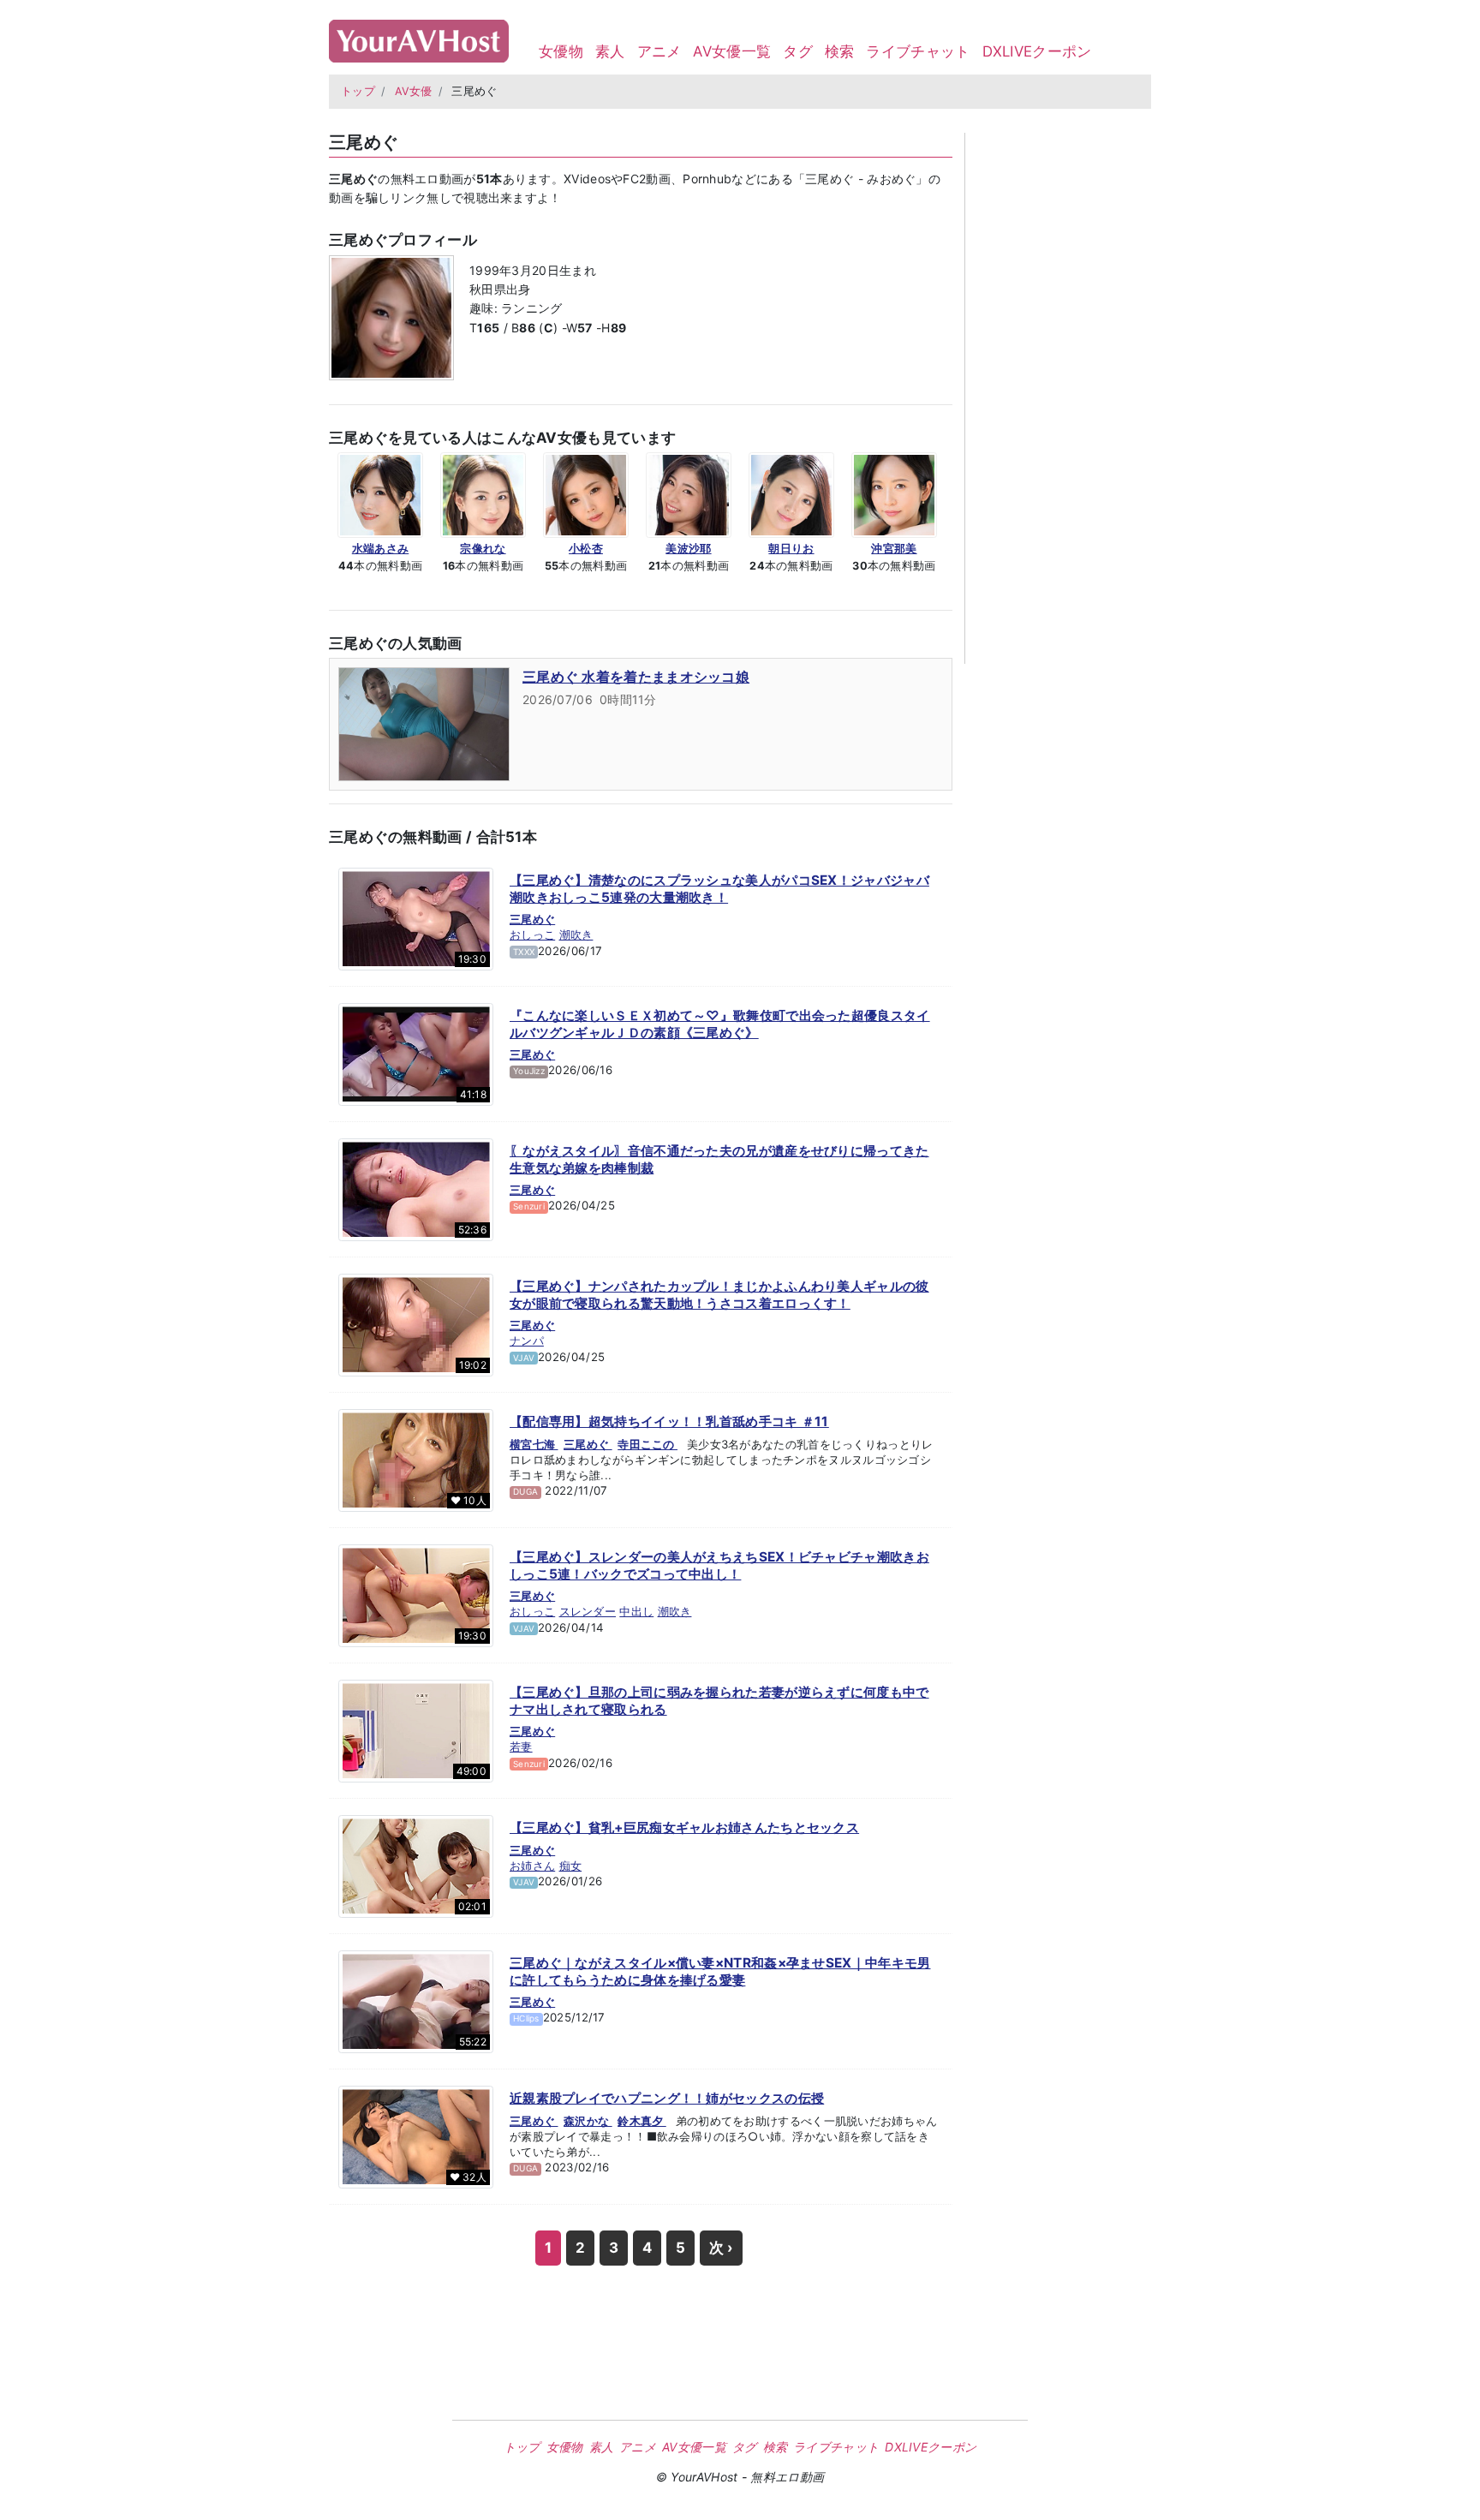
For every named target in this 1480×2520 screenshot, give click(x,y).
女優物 (561, 51)
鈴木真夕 (642, 2121)
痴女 (571, 1866)
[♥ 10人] (416, 1460)
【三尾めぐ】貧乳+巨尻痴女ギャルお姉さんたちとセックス (684, 1827)
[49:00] (416, 1730)
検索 (840, 51)
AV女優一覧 (732, 51)
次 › (721, 2248)
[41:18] (416, 1054)
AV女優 (414, 91)
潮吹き (576, 935)
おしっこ (532, 935)
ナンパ (527, 1341)
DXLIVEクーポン (1037, 51)
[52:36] (416, 1189)
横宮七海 (534, 1444)
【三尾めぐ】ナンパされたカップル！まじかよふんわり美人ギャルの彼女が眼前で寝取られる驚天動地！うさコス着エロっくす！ (719, 1295)
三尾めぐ (532, 919)
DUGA (525, 1491)
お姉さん (532, 1866)
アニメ (659, 51)
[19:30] (416, 918)
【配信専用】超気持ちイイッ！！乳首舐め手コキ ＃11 (669, 1421)
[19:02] (416, 1324)
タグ (798, 51)
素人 (610, 51)
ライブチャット (918, 51)
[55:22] (416, 2001)
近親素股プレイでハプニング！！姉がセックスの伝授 (667, 2098)
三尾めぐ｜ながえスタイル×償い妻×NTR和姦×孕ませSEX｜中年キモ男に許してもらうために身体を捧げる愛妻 (720, 1971)
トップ (358, 91)
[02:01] (416, 1866)
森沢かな (588, 2121)
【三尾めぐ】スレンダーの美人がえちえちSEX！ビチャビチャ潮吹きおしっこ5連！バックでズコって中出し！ (719, 1565)
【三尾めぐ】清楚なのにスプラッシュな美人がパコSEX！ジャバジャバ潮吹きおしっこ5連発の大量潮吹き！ (719, 889)
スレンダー (588, 1611)
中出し (636, 1611)
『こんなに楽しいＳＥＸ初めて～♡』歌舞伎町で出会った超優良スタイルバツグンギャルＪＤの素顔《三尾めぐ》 (720, 1024)
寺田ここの (647, 1444)
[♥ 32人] (416, 2136)
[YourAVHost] (419, 37)
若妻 (521, 1747)
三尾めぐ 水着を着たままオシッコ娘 (636, 677)
